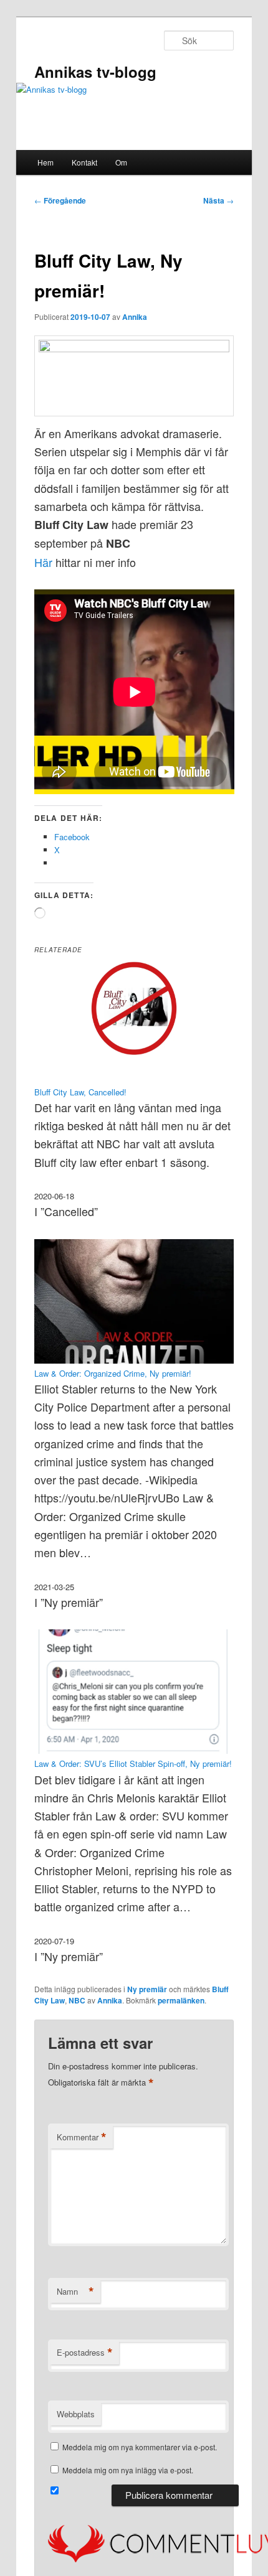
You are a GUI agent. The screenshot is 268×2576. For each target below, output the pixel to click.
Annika (135, 317)
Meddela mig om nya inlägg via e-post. (128, 2470)
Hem (45, 162)
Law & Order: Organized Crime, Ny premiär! (113, 1373)
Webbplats (76, 2414)
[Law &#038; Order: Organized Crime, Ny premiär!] (134, 1360)
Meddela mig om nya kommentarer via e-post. (140, 2447)
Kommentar (82, 2137)
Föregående (60, 200)
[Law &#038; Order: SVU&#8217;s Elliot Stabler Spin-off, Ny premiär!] (134, 1750)
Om (121, 162)
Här (43, 562)
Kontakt (84, 162)
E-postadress (85, 2353)
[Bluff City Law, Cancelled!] (134, 1079)
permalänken (181, 2000)
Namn (75, 2292)
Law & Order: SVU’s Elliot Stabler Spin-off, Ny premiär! (133, 1763)
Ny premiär (147, 1989)
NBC (77, 2000)
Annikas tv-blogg (95, 72)
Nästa (218, 200)
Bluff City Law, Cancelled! (80, 1092)
